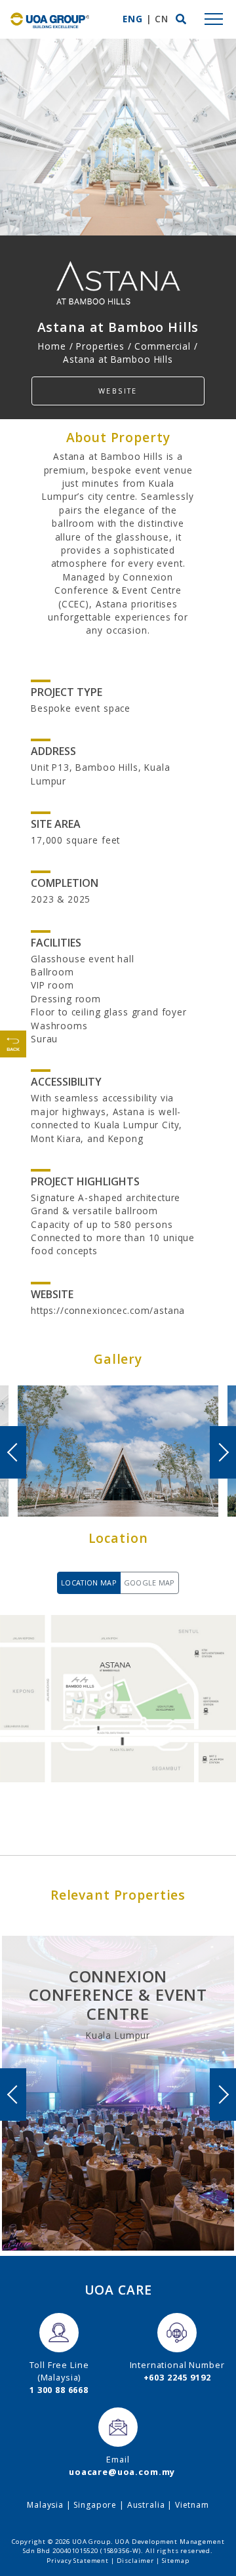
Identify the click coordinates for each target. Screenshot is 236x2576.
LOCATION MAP (89, 1583)
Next (223, 1452)
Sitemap (176, 2561)
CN (162, 19)
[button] (181, 19)
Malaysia (45, 2505)
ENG (133, 19)
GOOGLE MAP (149, 1583)
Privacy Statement (77, 2561)
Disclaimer (136, 2561)
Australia (146, 2505)
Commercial (163, 346)
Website (118, 391)
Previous (13, 1452)
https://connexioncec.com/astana (108, 1310)
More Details (118, 2172)
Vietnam (192, 2505)
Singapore (95, 2505)
